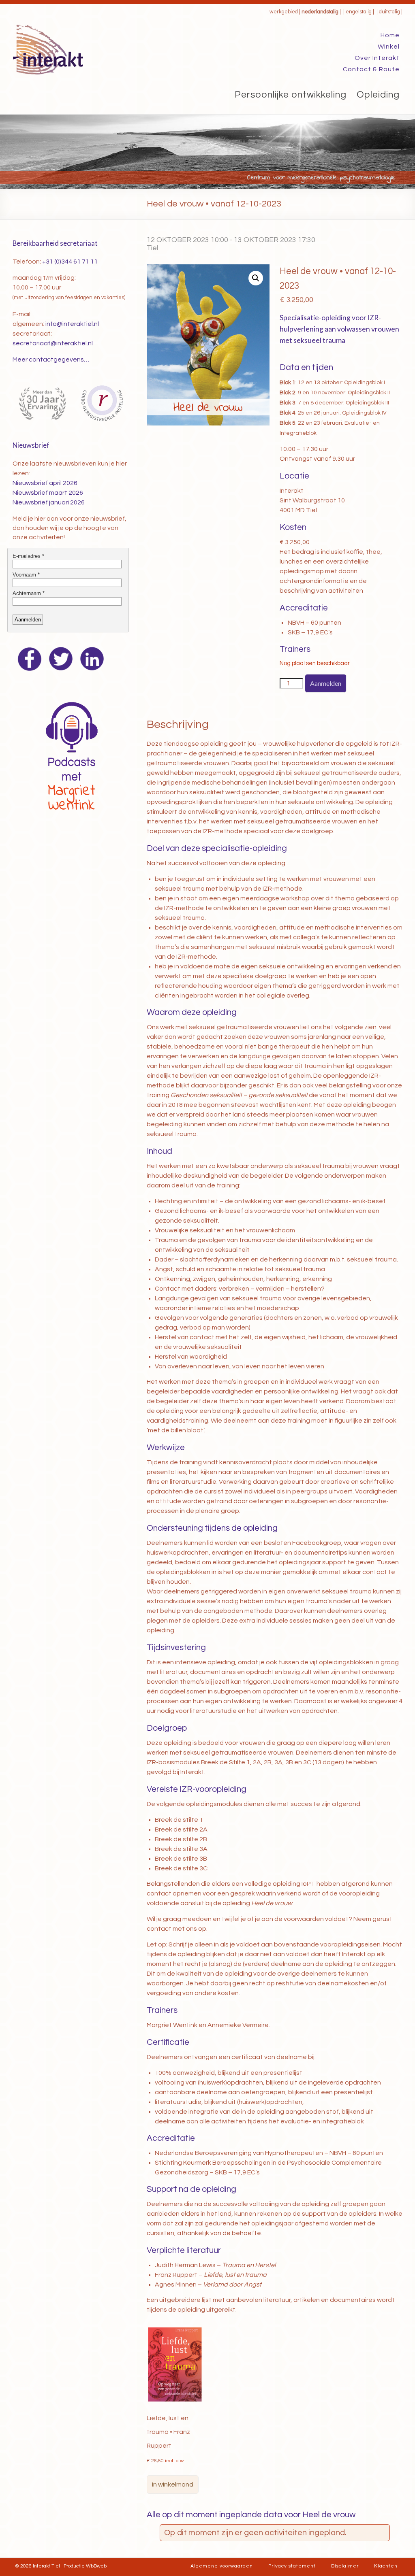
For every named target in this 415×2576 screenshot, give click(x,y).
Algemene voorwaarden (222, 2566)
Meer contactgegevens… (51, 359)
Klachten (386, 2566)
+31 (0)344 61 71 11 (70, 262)
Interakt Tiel (46, 2566)
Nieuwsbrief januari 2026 (49, 502)
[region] (207, 152)
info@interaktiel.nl (72, 324)
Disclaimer (345, 2566)
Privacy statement (292, 2566)
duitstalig (389, 12)
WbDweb (96, 2566)
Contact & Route (371, 69)
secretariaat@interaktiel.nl (53, 343)
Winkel (389, 47)
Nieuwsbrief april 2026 (45, 483)
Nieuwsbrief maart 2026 (48, 493)
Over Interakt (377, 58)
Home (390, 35)
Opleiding (378, 95)
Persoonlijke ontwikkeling (291, 95)
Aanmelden (326, 683)
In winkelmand (173, 2485)
